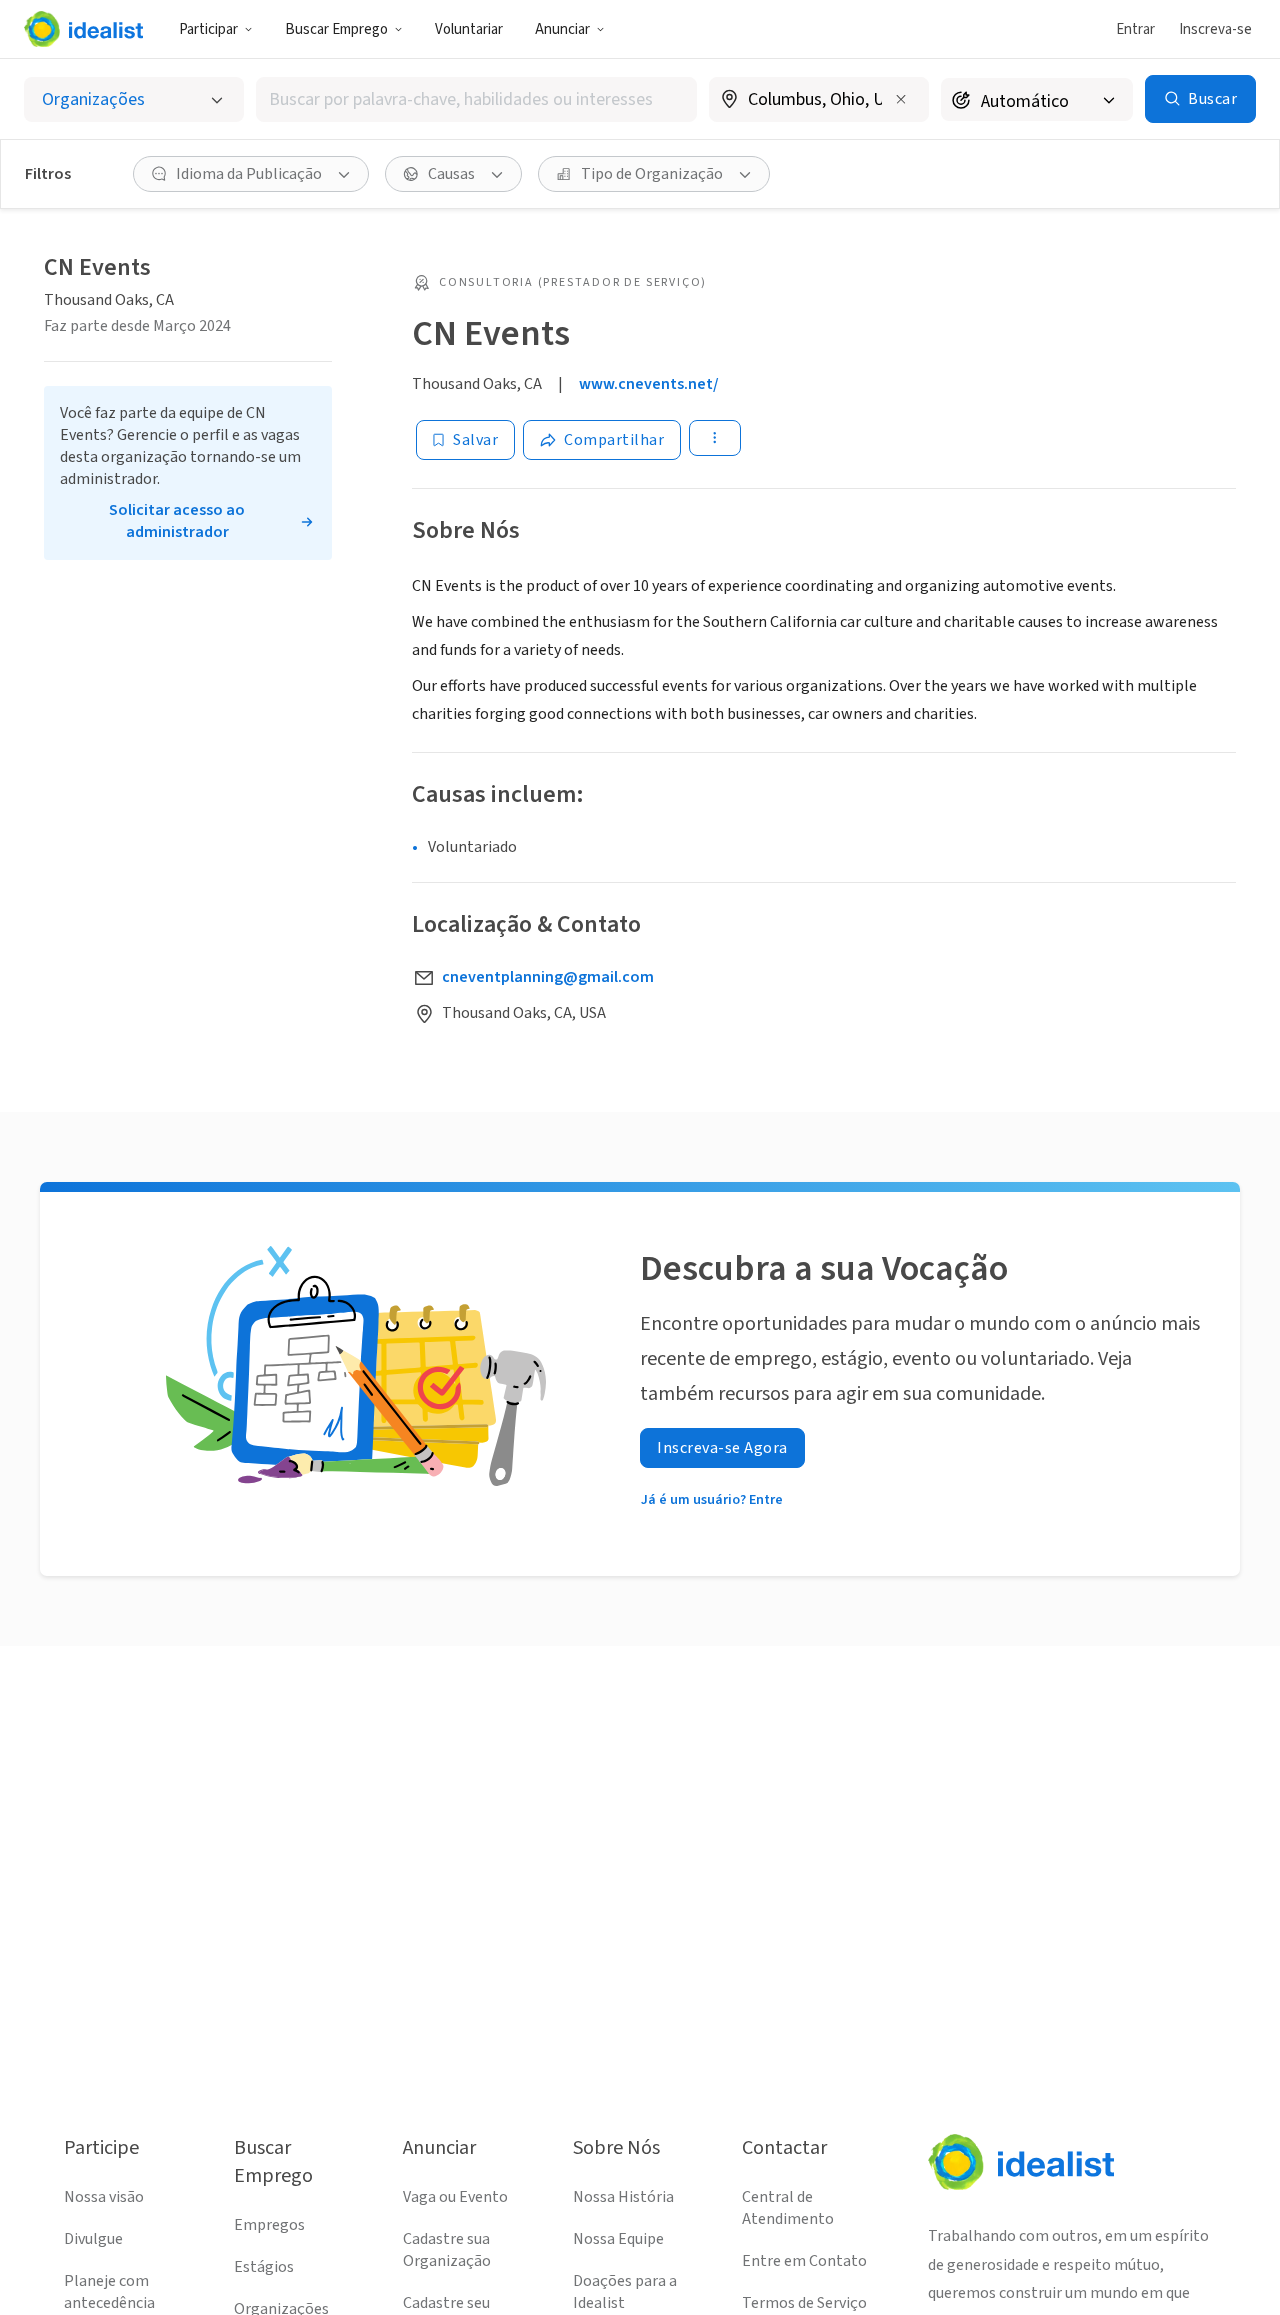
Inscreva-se (1215, 29)
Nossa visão (104, 2197)
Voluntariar (469, 29)
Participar (208, 29)
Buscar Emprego (336, 29)
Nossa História (623, 2197)
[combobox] (476, 99)
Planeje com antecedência (109, 2292)
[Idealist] (83, 29)
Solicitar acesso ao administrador (177, 521)
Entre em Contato (804, 2261)
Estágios (264, 2267)
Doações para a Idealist (625, 2292)
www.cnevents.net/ (649, 384)
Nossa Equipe (618, 2239)
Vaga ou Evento (455, 2197)
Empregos (269, 2225)
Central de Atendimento (788, 2208)
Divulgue (93, 2239)
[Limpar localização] (901, 99)
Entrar (1135, 29)
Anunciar (562, 29)
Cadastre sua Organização (447, 2250)
